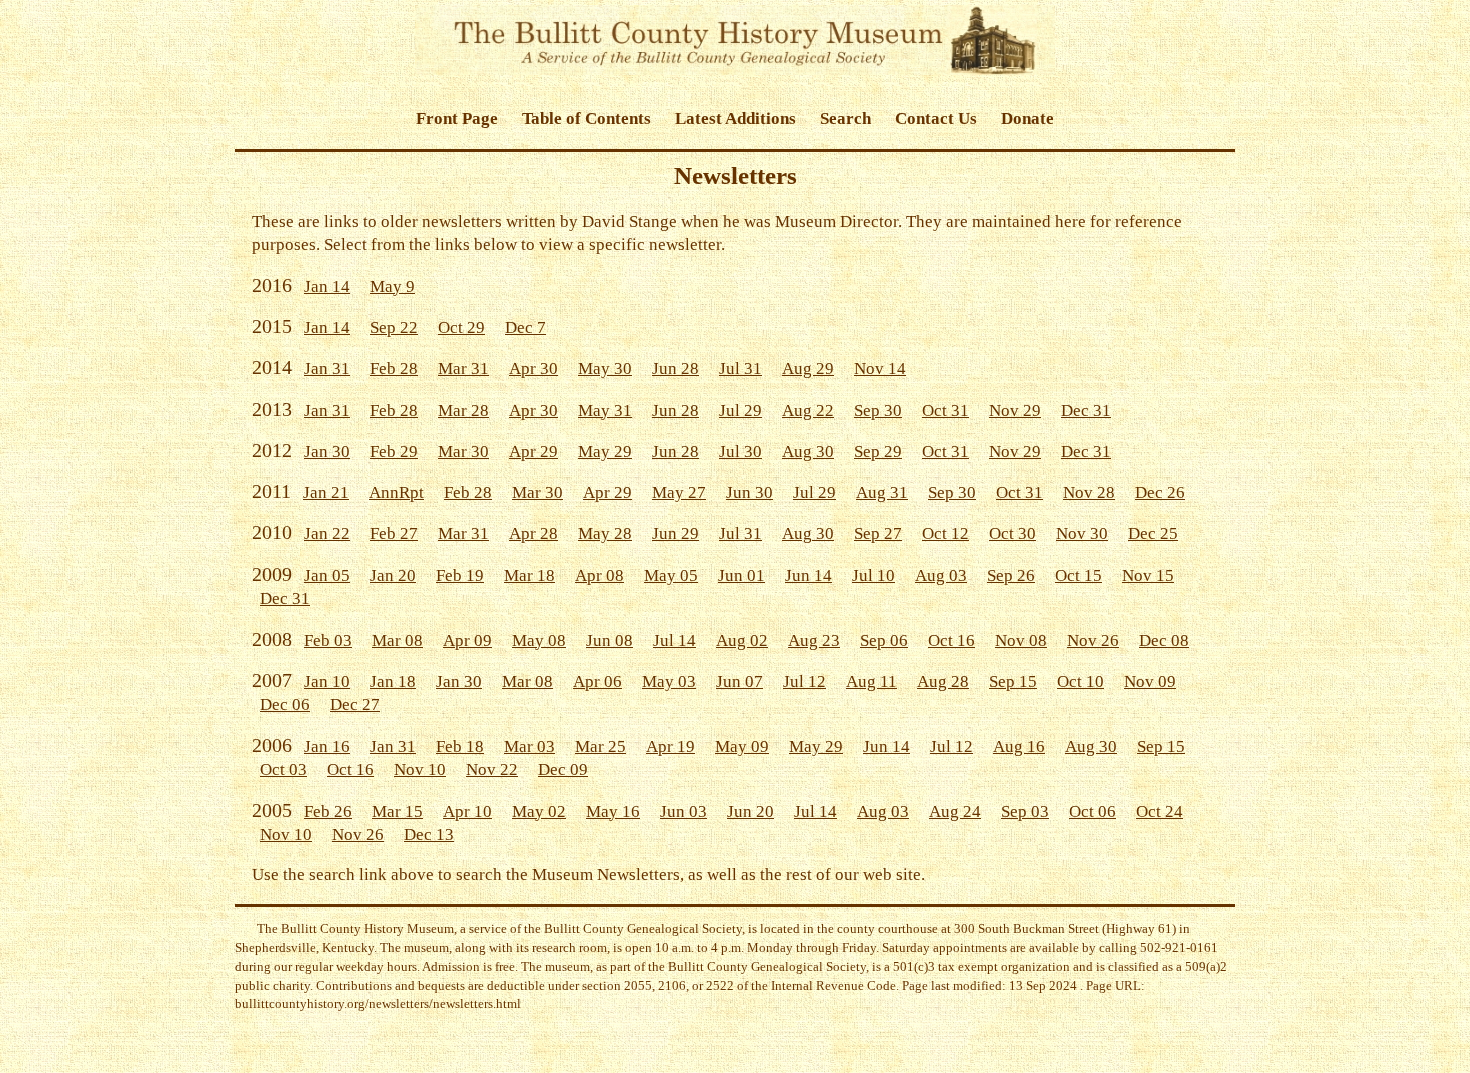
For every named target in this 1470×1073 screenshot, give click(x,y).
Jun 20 (750, 811)
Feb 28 (394, 368)
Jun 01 (741, 575)
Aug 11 (871, 681)
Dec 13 (429, 834)
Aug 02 (742, 640)
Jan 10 (327, 681)
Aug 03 (941, 575)
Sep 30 (878, 410)
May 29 (605, 451)
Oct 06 (1092, 811)
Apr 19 (670, 746)
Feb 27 (394, 533)
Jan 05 (327, 575)
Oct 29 (461, 327)
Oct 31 (945, 410)
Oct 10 (1080, 681)
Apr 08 (599, 575)
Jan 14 (327, 286)
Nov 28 (1089, 492)
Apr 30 (533, 368)
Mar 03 (529, 746)
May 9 (392, 286)
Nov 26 (1093, 640)
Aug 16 (1019, 746)
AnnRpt (396, 492)
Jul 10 (873, 575)
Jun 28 (675, 368)
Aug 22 (808, 410)
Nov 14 (880, 368)
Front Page (457, 118)
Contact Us (936, 118)
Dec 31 (1086, 410)
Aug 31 (882, 492)
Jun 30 (749, 492)
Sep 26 (1011, 575)
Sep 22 (394, 327)
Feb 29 (394, 451)
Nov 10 (420, 769)
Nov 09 (1150, 681)
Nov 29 (1015, 410)
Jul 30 (740, 451)
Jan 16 (327, 746)
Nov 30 (1082, 533)
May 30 (605, 368)
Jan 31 (327, 368)
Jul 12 (804, 681)
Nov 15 (1148, 575)
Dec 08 (1164, 640)
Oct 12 (945, 533)
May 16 (613, 811)
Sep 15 (1013, 681)
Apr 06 (597, 681)
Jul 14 (674, 640)
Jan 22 (327, 533)
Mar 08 (397, 640)
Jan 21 (326, 492)
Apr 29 (533, 451)
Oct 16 (951, 640)
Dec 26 (1160, 492)
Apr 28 (533, 533)
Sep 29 (878, 451)
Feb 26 (328, 811)
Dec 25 (1153, 533)
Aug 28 (943, 681)
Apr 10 (467, 811)
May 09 (742, 746)
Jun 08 (609, 640)
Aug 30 (808, 451)
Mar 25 (600, 746)
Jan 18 (393, 681)
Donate (1027, 118)
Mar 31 (463, 368)
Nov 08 (1021, 640)
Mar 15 (397, 811)
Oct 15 (1078, 575)
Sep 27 (878, 533)
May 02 (539, 811)
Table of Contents (586, 118)
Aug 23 (814, 640)
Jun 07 (739, 681)
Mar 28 (463, 410)
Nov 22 (492, 769)
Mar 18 (529, 575)
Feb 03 (328, 640)
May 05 (671, 575)
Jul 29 (740, 410)
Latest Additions (735, 118)
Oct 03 (283, 769)
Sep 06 (884, 640)
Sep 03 (1025, 811)
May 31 (605, 410)
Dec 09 (563, 769)
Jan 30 (327, 451)
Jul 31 (740, 368)
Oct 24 (1159, 811)
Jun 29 (675, 533)
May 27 (679, 492)
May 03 (669, 681)
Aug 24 (955, 811)
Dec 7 (525, 327)
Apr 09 (467, 640)
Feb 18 (460, 746)
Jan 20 (393, 575)
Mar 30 (463, 451)
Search (845, 118)
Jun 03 (683, 811)
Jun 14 (808, 575)
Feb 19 (460, 575)
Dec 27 (355, 704)
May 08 (539, 640)
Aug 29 (808, 368)
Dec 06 (285, 704)
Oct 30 (1012, 533)
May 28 (605, 533)
